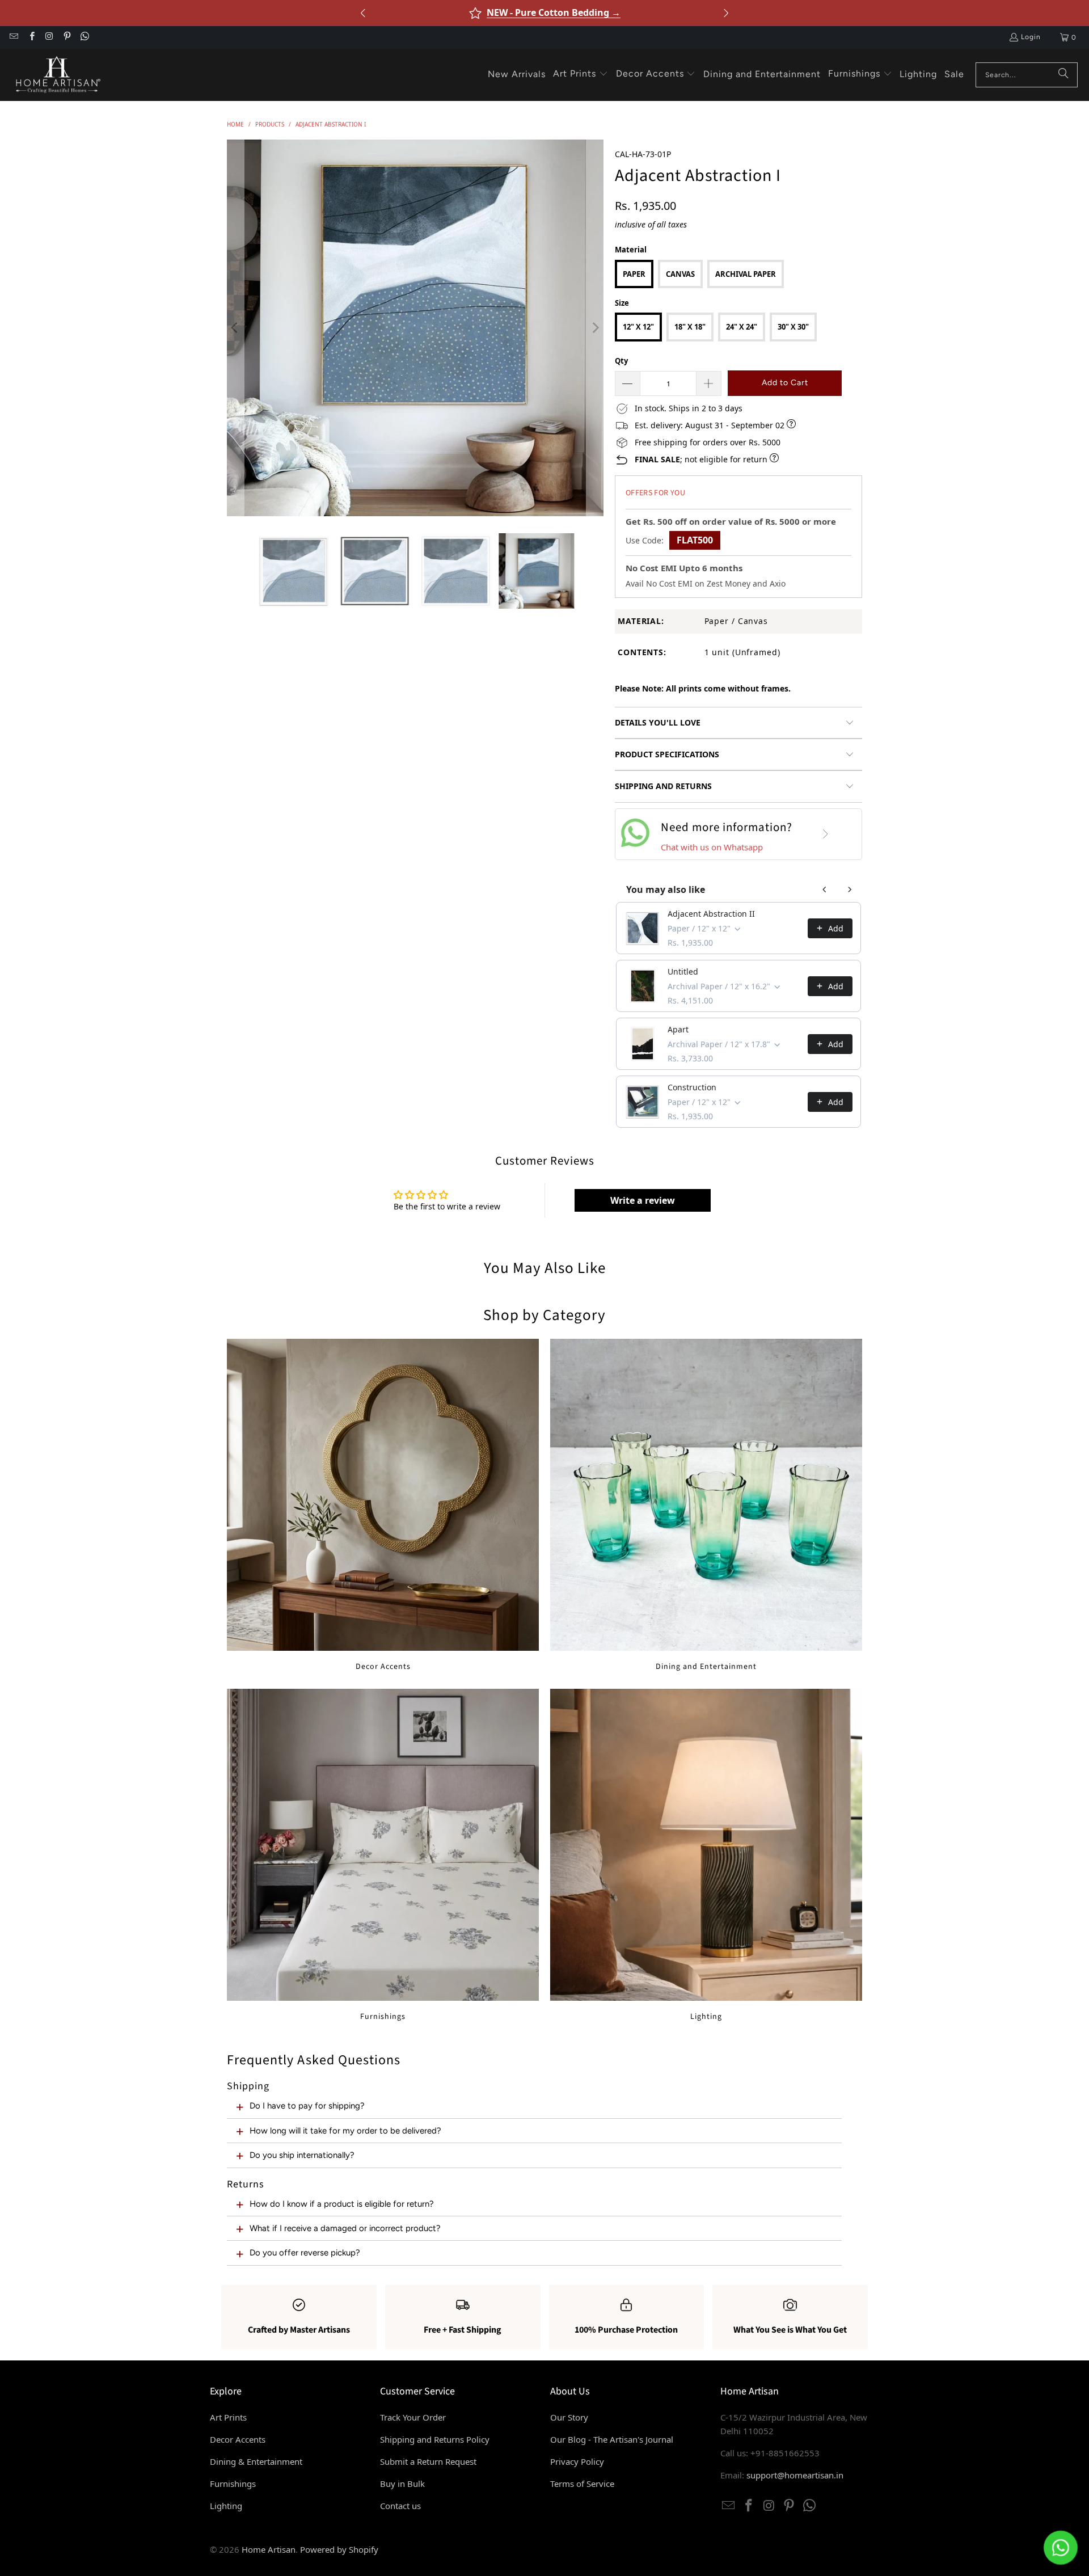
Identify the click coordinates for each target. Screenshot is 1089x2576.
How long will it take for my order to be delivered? (345, 2131)
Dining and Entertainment (706, 1505)
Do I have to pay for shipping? (307, 2106)
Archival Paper (746, 274)
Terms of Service (582, 2484)
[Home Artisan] (57, 75)
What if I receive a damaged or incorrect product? (345, 2228)
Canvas (680, 274)
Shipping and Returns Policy (435, 2439)
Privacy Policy (577, 2461)
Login (1031, 37)
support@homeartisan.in (795, 2475)
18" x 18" (690, 327)
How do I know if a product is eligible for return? (342, 2204)
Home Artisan (269, 2549)
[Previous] (235, 328)
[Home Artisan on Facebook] (31, 37)
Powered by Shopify (339, 2549)
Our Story (569, 2417)
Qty (621, 361)
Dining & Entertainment (256, 2461)
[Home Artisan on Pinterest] (67, 37)
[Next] (595, 328)
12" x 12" (638, 327)
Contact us (400, 2506)
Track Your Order (413, 2417)
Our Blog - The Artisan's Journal (612, 2439)
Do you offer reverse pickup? (305, 2253)
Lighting (706, 1855)
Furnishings (383, 1855)
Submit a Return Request (428, 2461)
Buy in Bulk (402, 2484)
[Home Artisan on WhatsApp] (84, 37)
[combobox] (1027, 75)
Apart (678, 1029)
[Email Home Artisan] (13, 37)
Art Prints (228, 2417)
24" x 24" (742, 327)
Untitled (683, 971)
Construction (692, 1087)
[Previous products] (825, 889)
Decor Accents (383, 1505)
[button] (581, 74)
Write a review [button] (643, 1200)
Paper (634, 274)
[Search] (1063, 75)
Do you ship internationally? (302, 2155)
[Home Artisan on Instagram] (49, 37)
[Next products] (850, 889)
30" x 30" (793, 327)
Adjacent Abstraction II (711, 914)
